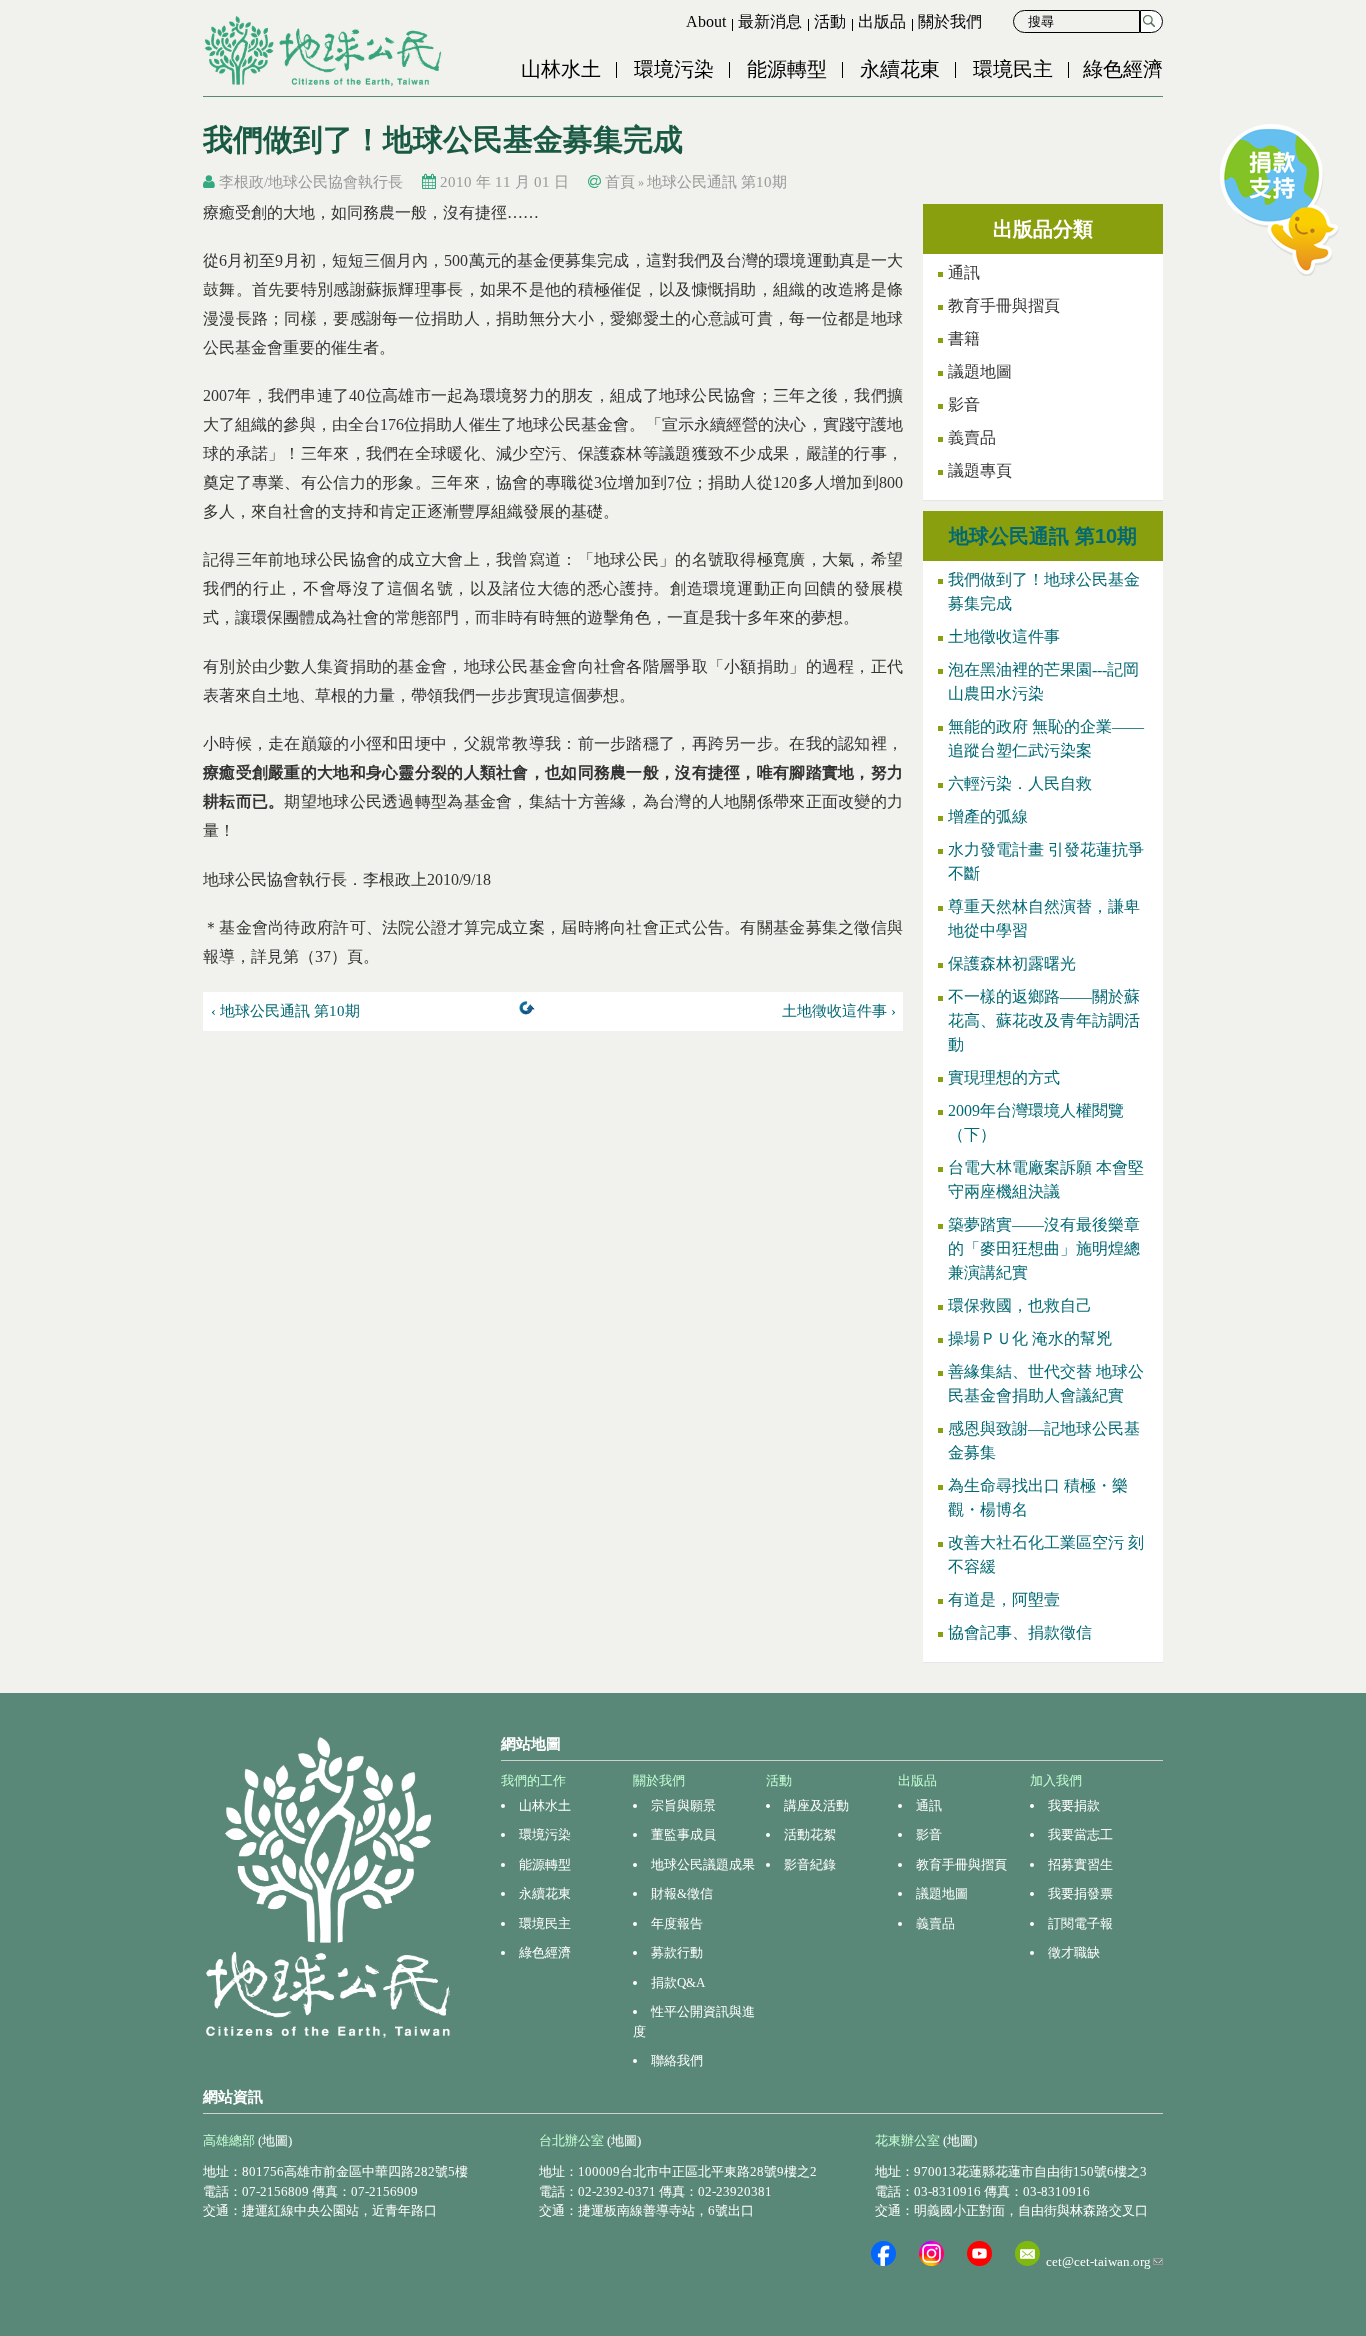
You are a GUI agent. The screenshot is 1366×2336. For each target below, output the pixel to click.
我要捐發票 (1080, 1893)
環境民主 (1013, 69)
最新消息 (770, 21)
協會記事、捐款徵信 (1020, 1632)
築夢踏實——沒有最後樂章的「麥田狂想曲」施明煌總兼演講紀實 (1044, 1248)
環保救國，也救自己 (1020, 1305)
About (706, 21)
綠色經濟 (1123, 69)
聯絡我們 (677, 2060)
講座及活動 (816, 1805)
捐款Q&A (678, 1982)
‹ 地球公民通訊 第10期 (285, 1011)
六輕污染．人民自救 (1020, 783)
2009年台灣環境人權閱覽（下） (1036, 1122)
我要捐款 (1074, 1805)
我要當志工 (1080, 1834)
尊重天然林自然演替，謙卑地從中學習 (1044, 918)
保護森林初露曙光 (1012, 963)
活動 (830, 21)
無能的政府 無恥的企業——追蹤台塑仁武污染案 (1046, 738)
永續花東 (900, 69)
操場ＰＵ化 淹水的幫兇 (1030, 1338)
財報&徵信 (682, 1893)
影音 (964, 404)
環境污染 (674, 69)
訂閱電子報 (1080, 1923)
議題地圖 (980, 371)
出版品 (882, 21)
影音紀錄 (810, 1864)
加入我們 (1056, 1780)
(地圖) (275, 2140)
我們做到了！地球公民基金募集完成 (1044, 591)
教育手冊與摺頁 (1004, 305)
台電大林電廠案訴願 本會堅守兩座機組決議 (1046, 1179)
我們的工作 (533, 1780)
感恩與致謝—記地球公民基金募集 (1044, 1440)
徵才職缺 (1074, 1952)
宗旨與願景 (683, 1805)
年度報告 (677, 1923)
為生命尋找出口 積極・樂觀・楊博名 (1038, 1497)
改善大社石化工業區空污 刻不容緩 (1046, 1554)
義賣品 (972, 437)
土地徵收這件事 (1004, 636)
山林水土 (561, 69)
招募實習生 (1080, 1864)
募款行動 (677, 1952)
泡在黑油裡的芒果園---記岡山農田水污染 (1043, 681)
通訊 (964, 272)
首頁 (620, 182)
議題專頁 (980, 470)
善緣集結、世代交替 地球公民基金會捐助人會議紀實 (1046, 1383)
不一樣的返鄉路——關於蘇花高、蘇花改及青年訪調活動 (1044, 1020)
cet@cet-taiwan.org (1104, 2261)
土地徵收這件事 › (839, 1011)
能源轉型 (787, 69)
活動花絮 (810, 1834)
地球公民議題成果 (703, 1864)
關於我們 (950, 21)
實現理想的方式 (1004, 1077)
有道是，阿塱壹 (1004, 1599)
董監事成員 (683, 1834)
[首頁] (325, 51)
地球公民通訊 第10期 (717, 182)
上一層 (531, 1012)
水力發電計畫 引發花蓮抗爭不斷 (1046, 861)
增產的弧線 (988, 816)
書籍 (964, 338)
